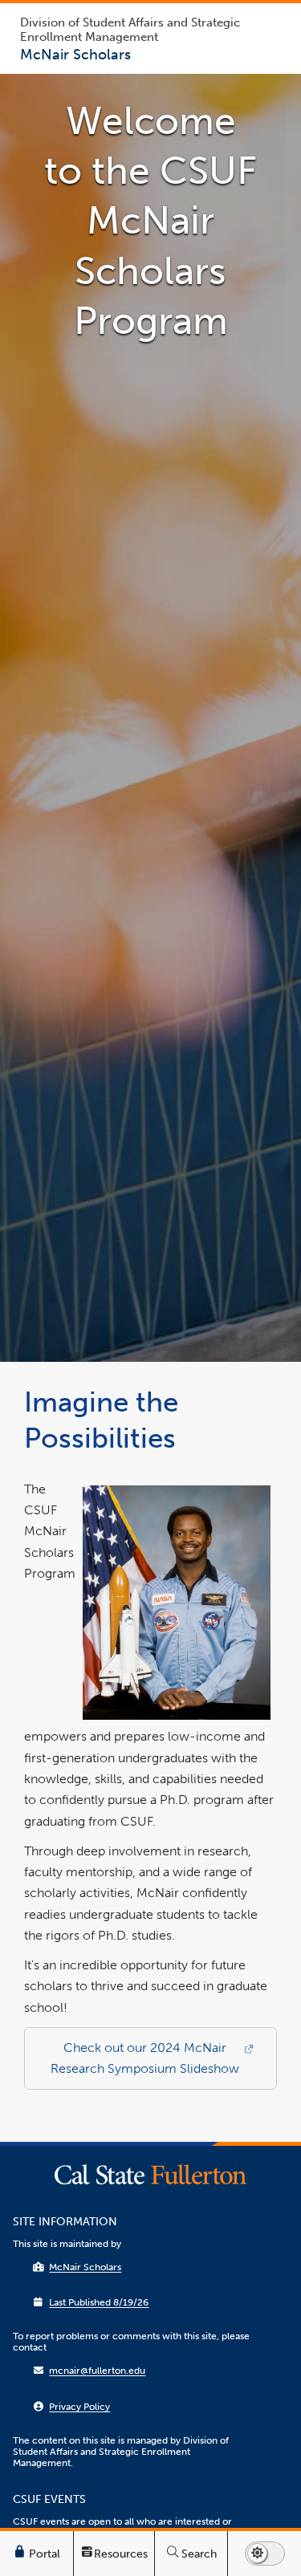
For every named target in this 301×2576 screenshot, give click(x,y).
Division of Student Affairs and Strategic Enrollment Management (130, 30)
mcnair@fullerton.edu (97, 2371)
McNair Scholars (85, 2267)
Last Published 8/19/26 (99, 2302)
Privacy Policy (79, 2407)
